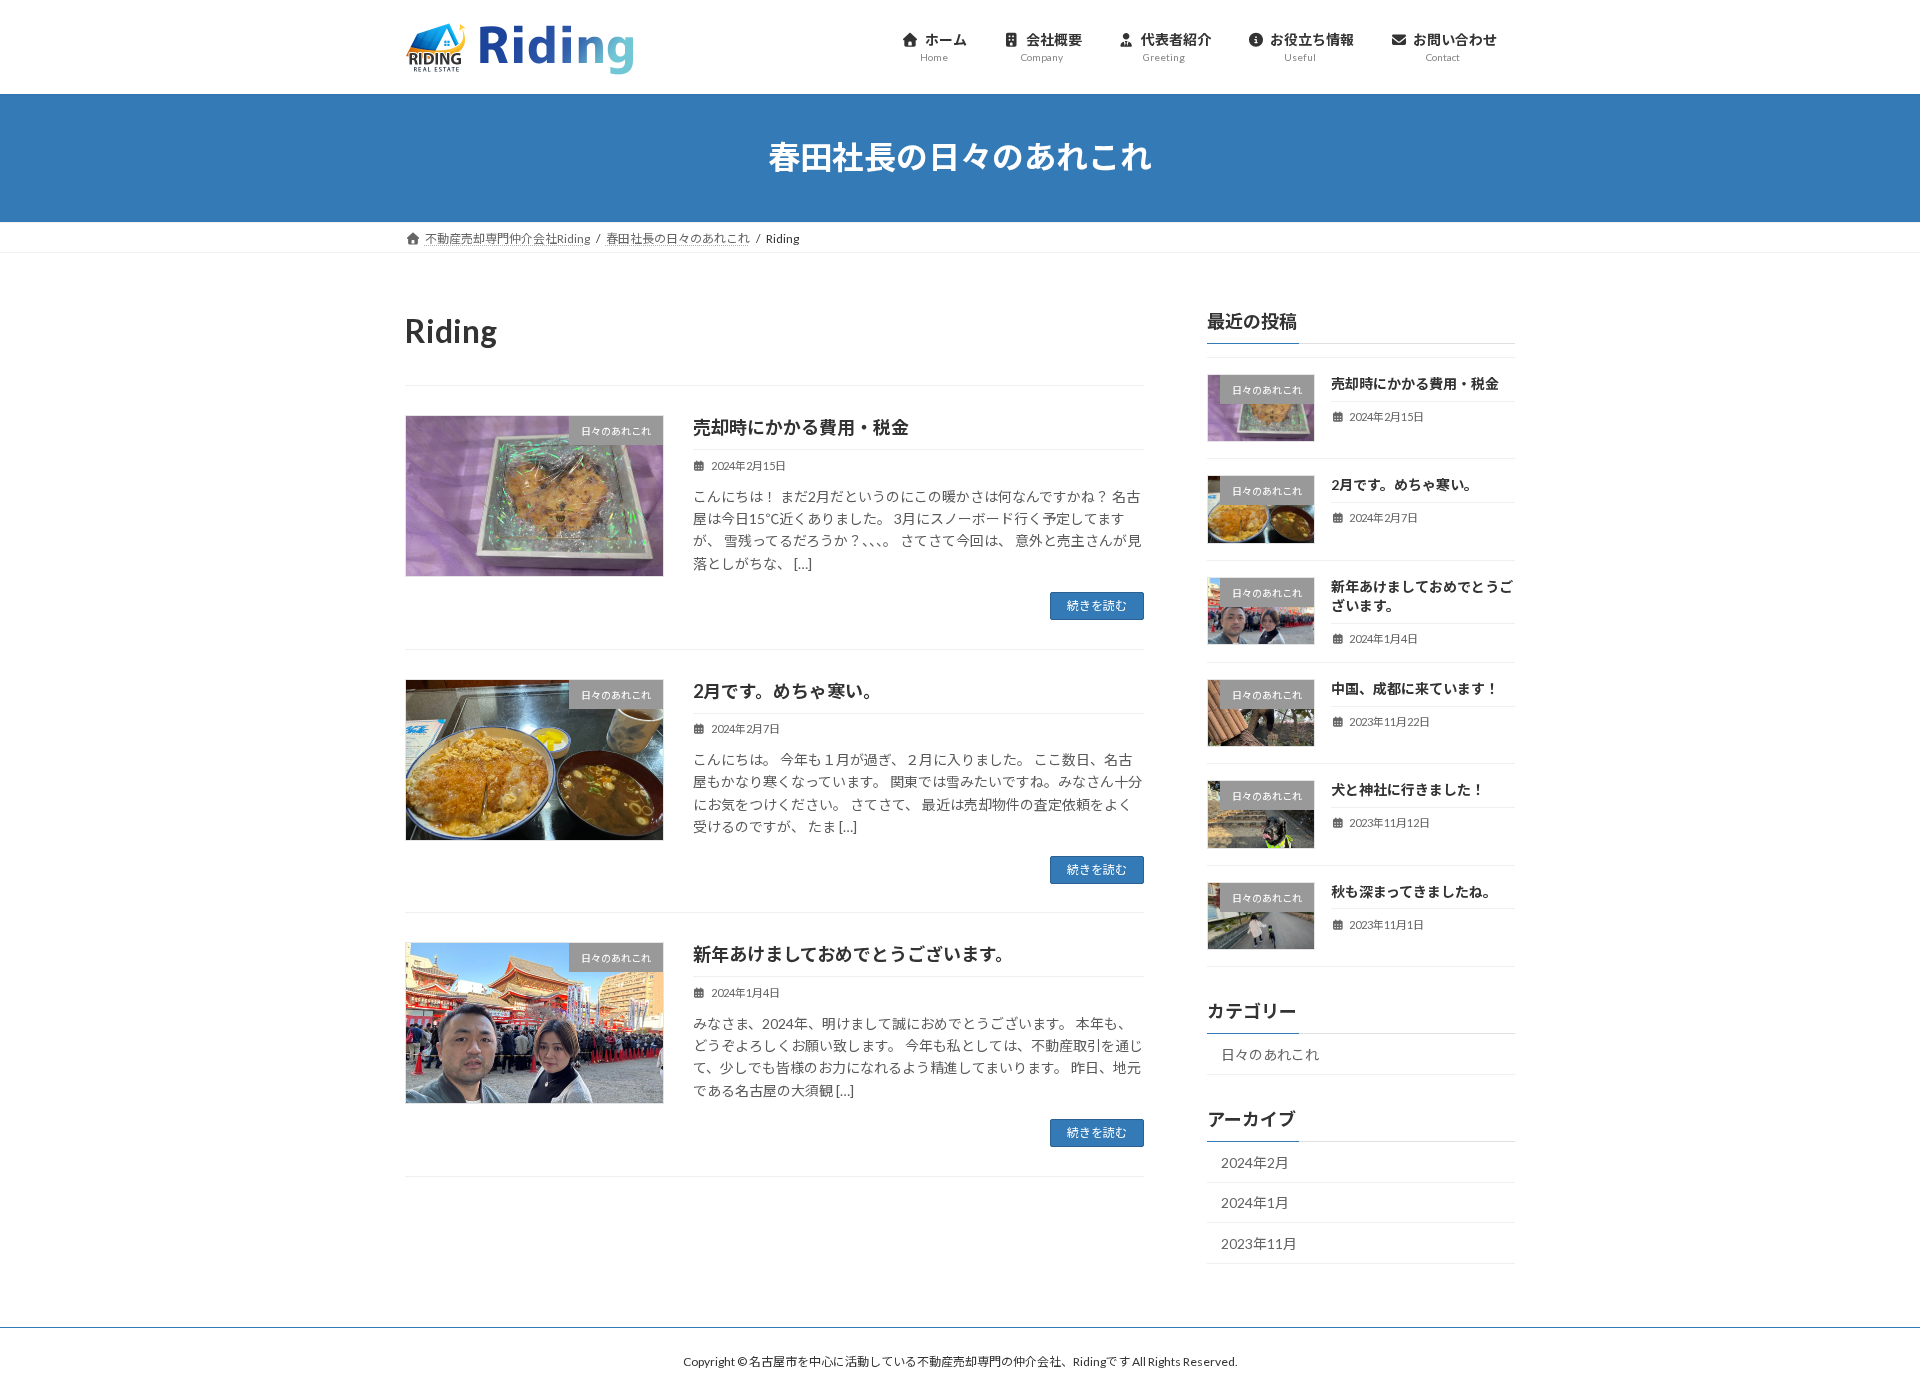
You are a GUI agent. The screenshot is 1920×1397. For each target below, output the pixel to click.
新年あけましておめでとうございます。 (853, 954)
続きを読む (1097, 605)
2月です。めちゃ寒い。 (787, 691)
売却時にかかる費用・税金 (801, 427)
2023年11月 (1259, 1243)
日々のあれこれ (1270, 1054)
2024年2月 (1255, 1161)
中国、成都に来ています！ (1415, 688)
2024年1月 (1255, 1202)
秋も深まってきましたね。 (1414, 890)
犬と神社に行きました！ (1408, 789)
